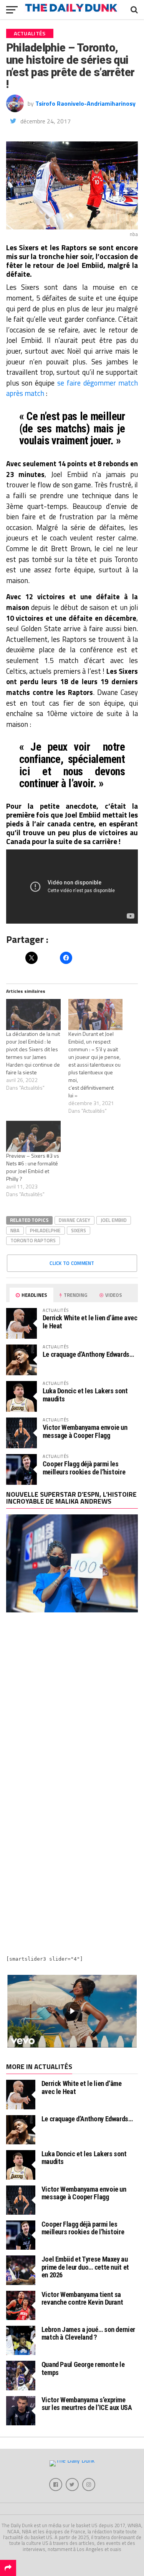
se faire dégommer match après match (72, 388)
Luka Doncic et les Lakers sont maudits (85, 1395)
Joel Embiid (114, 1220)
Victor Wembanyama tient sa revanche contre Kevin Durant (82, 2298)
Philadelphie (45, 1230)
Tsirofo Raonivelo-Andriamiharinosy (85, 103)
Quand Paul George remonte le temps (83, 2368)
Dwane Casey (74, 1220)
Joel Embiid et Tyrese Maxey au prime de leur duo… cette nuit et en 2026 (85, 2267)
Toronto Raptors (33, 1240)
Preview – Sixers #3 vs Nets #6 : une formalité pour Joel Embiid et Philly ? (33, 1167)
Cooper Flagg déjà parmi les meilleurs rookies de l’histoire (84, 1468)
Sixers (79, 1230)
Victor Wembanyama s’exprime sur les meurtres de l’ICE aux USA (87, 2404)
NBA (15, 1230)
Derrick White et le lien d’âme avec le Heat (90, 1322)
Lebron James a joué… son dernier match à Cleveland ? (88, 2333)
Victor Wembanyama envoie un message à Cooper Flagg (85, 1431)
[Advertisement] (72, 1704)
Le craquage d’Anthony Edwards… (88, 1354)
